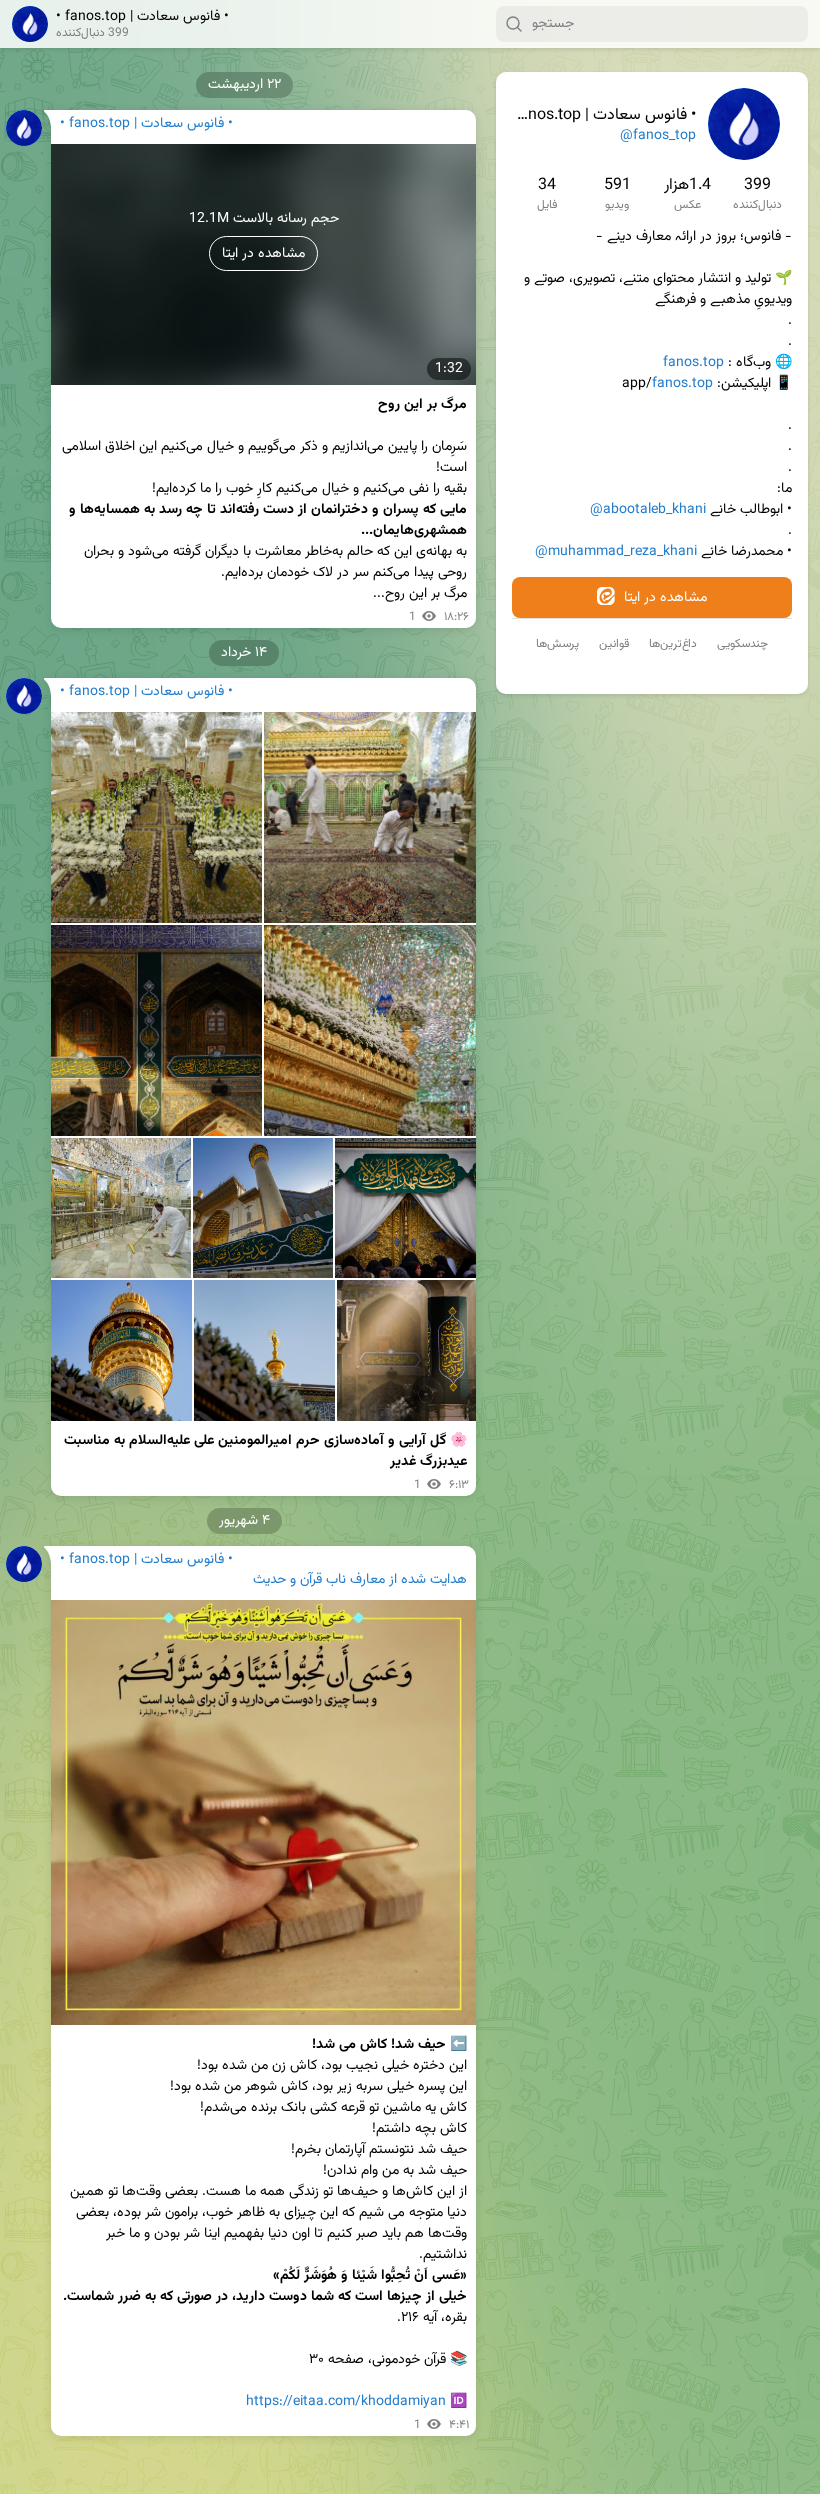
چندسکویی (742, 644)
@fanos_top (658, 136)
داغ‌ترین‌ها (673, 644)
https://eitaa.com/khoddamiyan (346, 2402)
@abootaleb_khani (648, 510)
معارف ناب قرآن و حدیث (319, 1580)
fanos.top (693, 363)
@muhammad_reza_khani (616, 552)
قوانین (614, 644)
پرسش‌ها (557, 644)
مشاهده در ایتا (663, 598)
